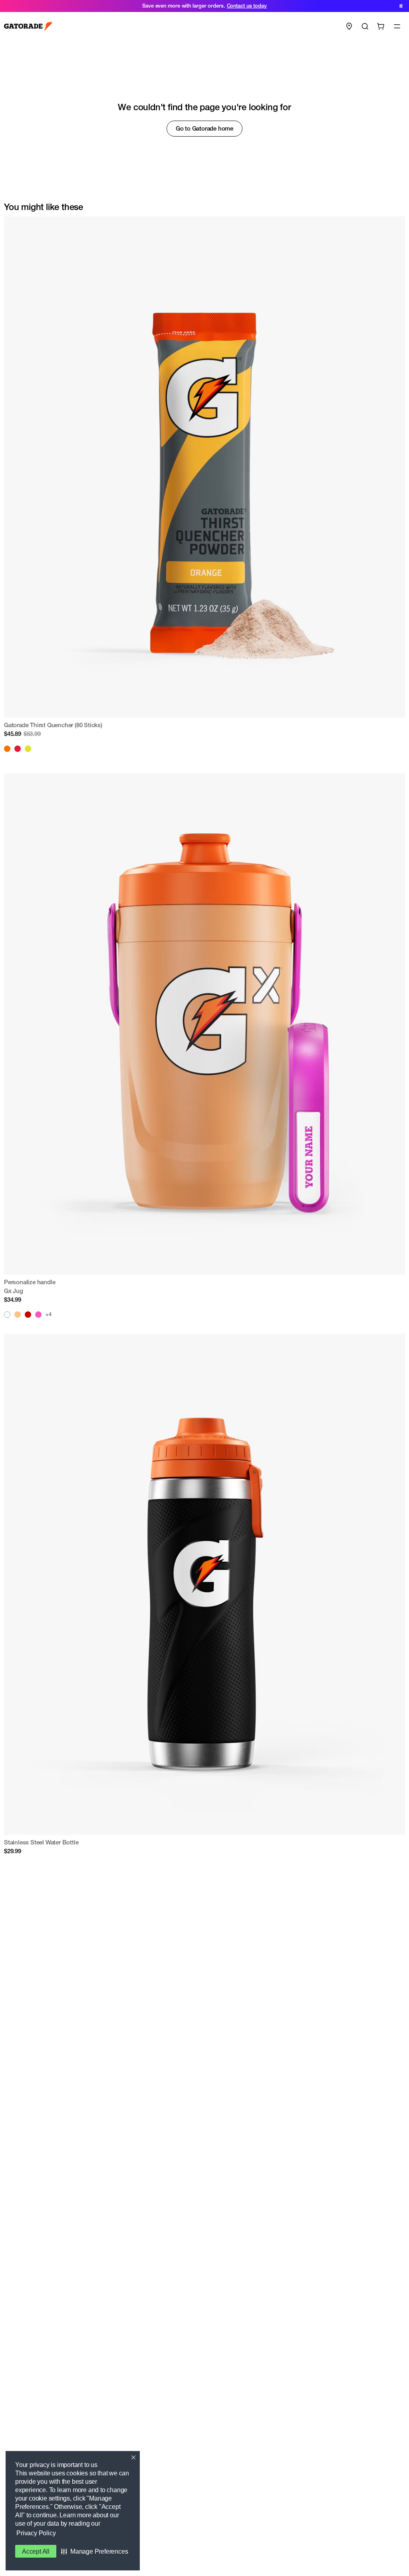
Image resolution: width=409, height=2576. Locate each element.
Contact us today (247, 6)
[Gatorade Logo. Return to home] (28, 27)
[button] (94, 2551)
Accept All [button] (36, 2551)
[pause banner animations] (401, 6)
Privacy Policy (36, 2533)
